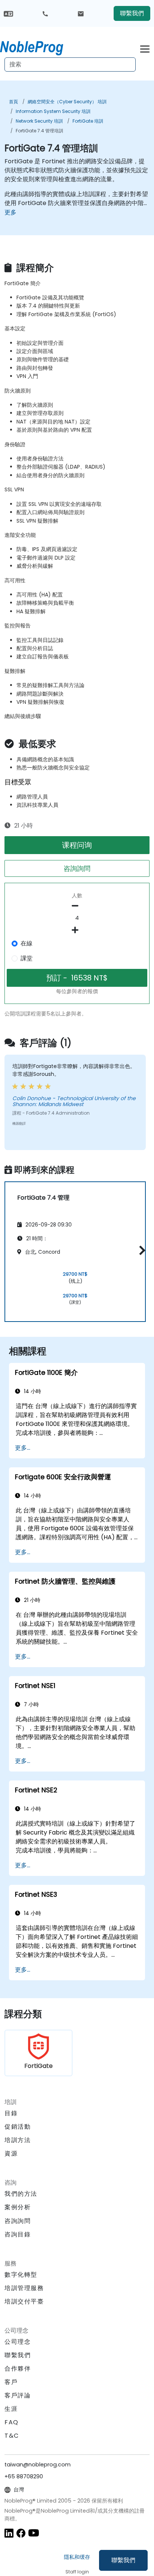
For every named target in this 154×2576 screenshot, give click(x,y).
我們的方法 (21, 2194)
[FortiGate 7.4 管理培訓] (38, 47)
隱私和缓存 (77, 2557)
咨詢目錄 (18, 2234)
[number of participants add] (77, 930)
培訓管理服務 (24, 2288)
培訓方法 (18, 2140)
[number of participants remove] (77, 906)
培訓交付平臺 (24, 2301)
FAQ (12, 2422)
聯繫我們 (123, 2560)
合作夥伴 (18, 2369)
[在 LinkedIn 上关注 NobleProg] (9, 2533)
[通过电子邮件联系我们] (81, 13)
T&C (12, 2436)
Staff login (77, 2572)
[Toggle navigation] (145, 48)
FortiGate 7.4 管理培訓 (39, 131)
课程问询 (77, 845)
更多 (10, 212)
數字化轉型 (21, 2275)
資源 (11, 2153)
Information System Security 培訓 (53, 111)
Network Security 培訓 (39, 121)
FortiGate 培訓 (88, 121)
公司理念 (18, 2342)
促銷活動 (18, 2127)
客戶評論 (18, 2395)
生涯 (11, 2409)
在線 (27, 943)
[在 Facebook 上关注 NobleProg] (21, 2533)
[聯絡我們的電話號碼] (45, 13)
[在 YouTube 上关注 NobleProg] (34, 2533)
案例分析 (18, 2207)
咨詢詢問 (77, 868)
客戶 (11, 2382)
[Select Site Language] (8, 13)
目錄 (11, 2113)
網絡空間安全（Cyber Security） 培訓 (67, 102)
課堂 (27, 958)
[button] (140, 1251)
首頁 (13, 102)
